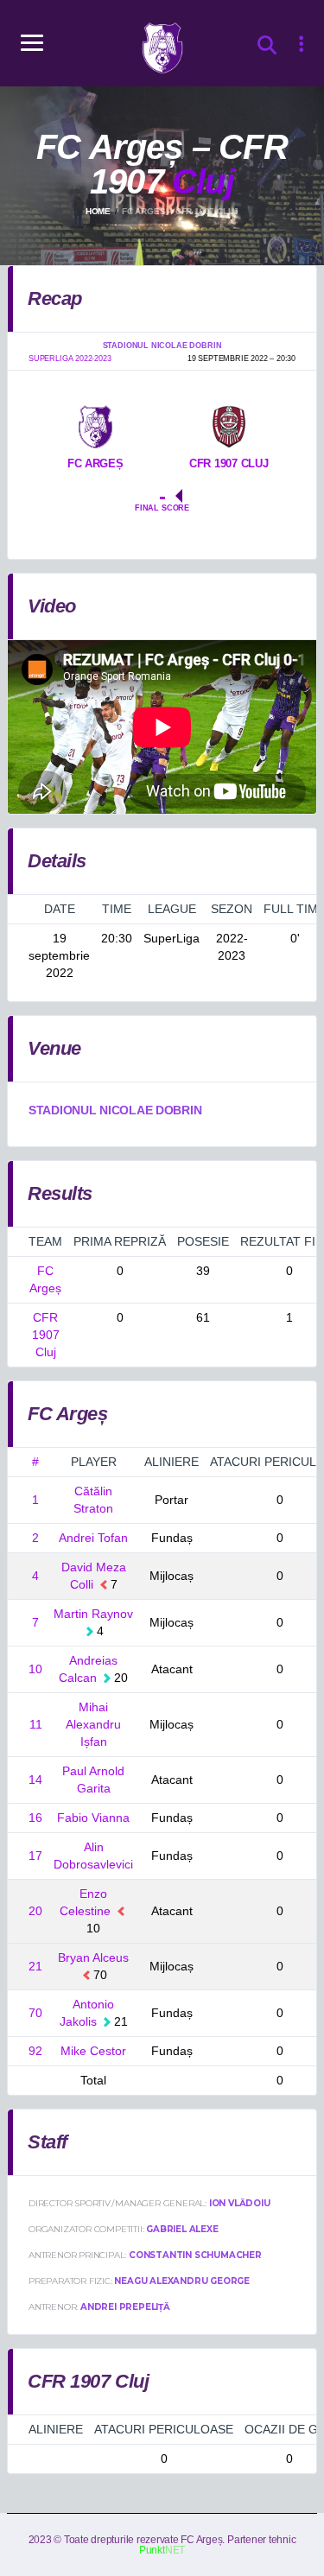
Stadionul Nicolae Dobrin (115, 1110)
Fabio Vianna (93, 1818)
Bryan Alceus (93, 1957)
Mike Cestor (93, 2051)
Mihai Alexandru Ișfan (93, 1724)
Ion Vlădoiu (240, 2203)
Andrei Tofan (93, 1538)
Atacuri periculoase (164, 2429)
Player (94, 1462)
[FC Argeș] (95, 426)
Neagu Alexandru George (182, 2281)
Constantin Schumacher (195, 2255)
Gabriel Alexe (182, 2229)
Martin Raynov (93, 1614)
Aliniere (172, 1462)
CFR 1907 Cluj (46, 1335)
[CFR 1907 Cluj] (229, 426)
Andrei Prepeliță (125, 2307)
